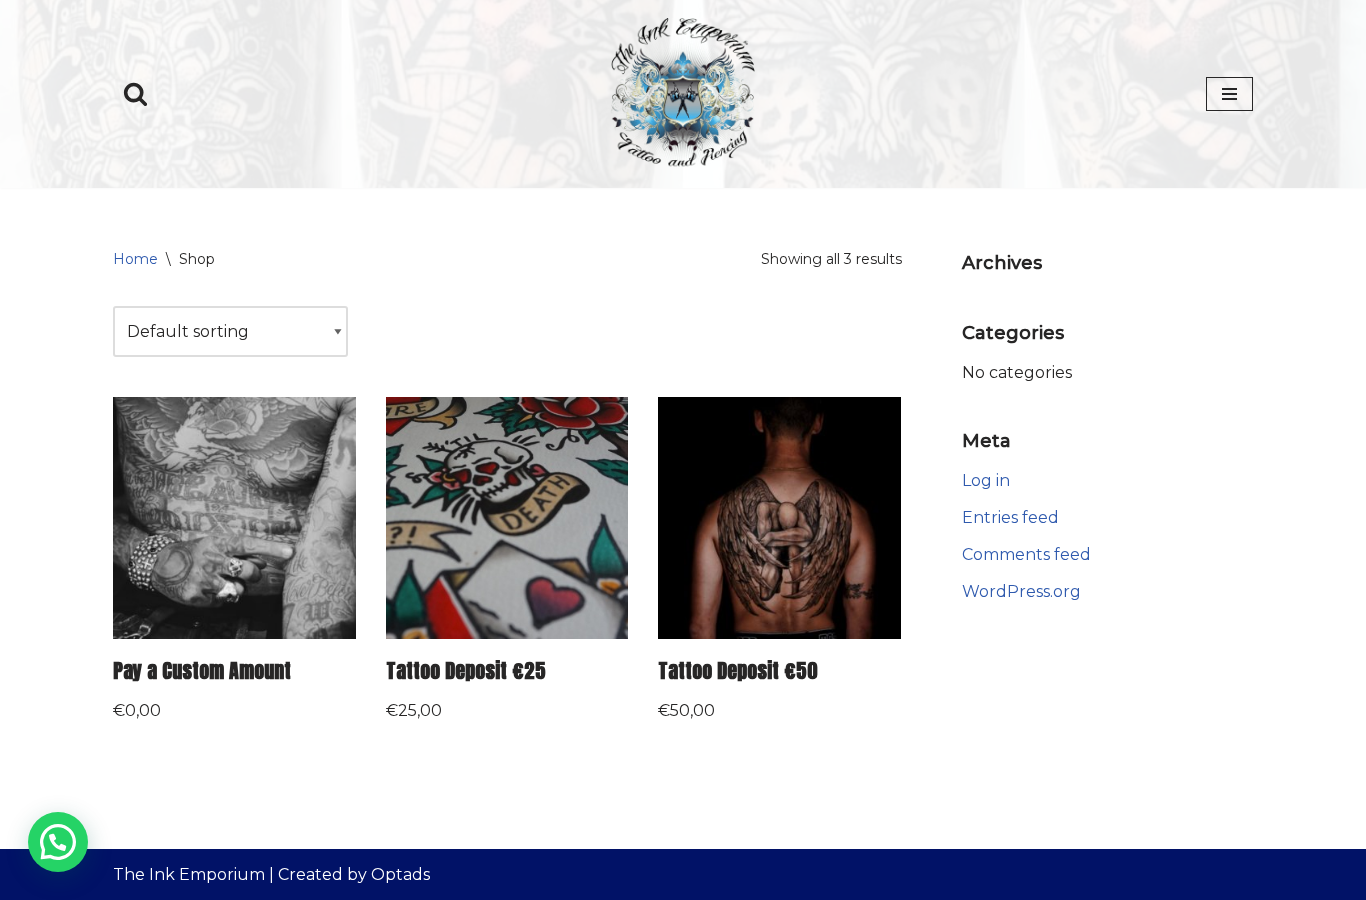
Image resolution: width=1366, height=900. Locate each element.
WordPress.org (1021, 591)
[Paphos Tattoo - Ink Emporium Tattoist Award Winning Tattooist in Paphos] (683, 94)
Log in (986, 480)
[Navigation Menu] (1229, 94)
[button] (58, 842)
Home (135, 259)
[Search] (135, 93)
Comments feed (1026, 554)
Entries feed (1010, 517)
